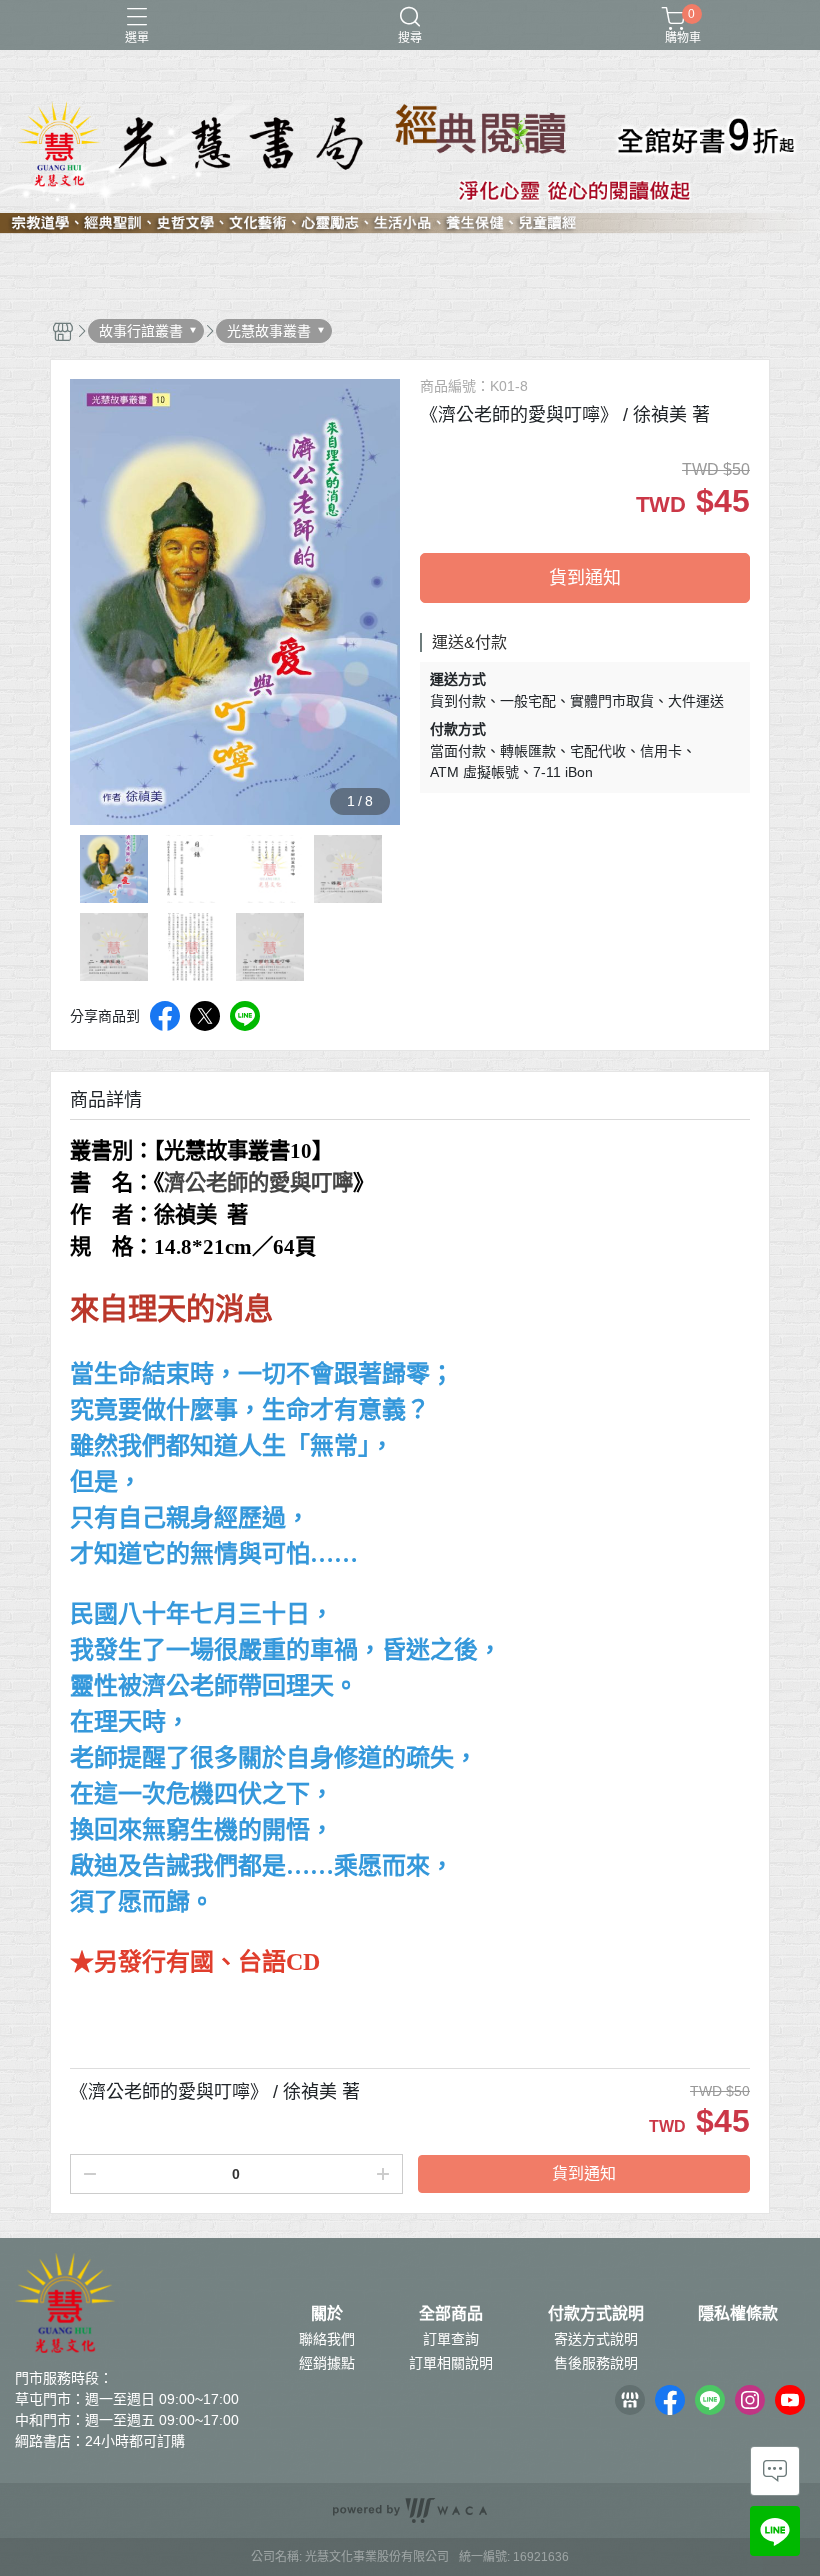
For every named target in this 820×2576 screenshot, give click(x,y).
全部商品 (451, 2314)
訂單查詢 (451, 2339)
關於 (327, 2314)
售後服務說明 (596, 2363)
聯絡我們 (327, 2339)
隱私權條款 (738, 2314)
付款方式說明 (596, 2314)
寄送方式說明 (596, 2339)
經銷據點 (327, 2363)
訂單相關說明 (451, 2363)
